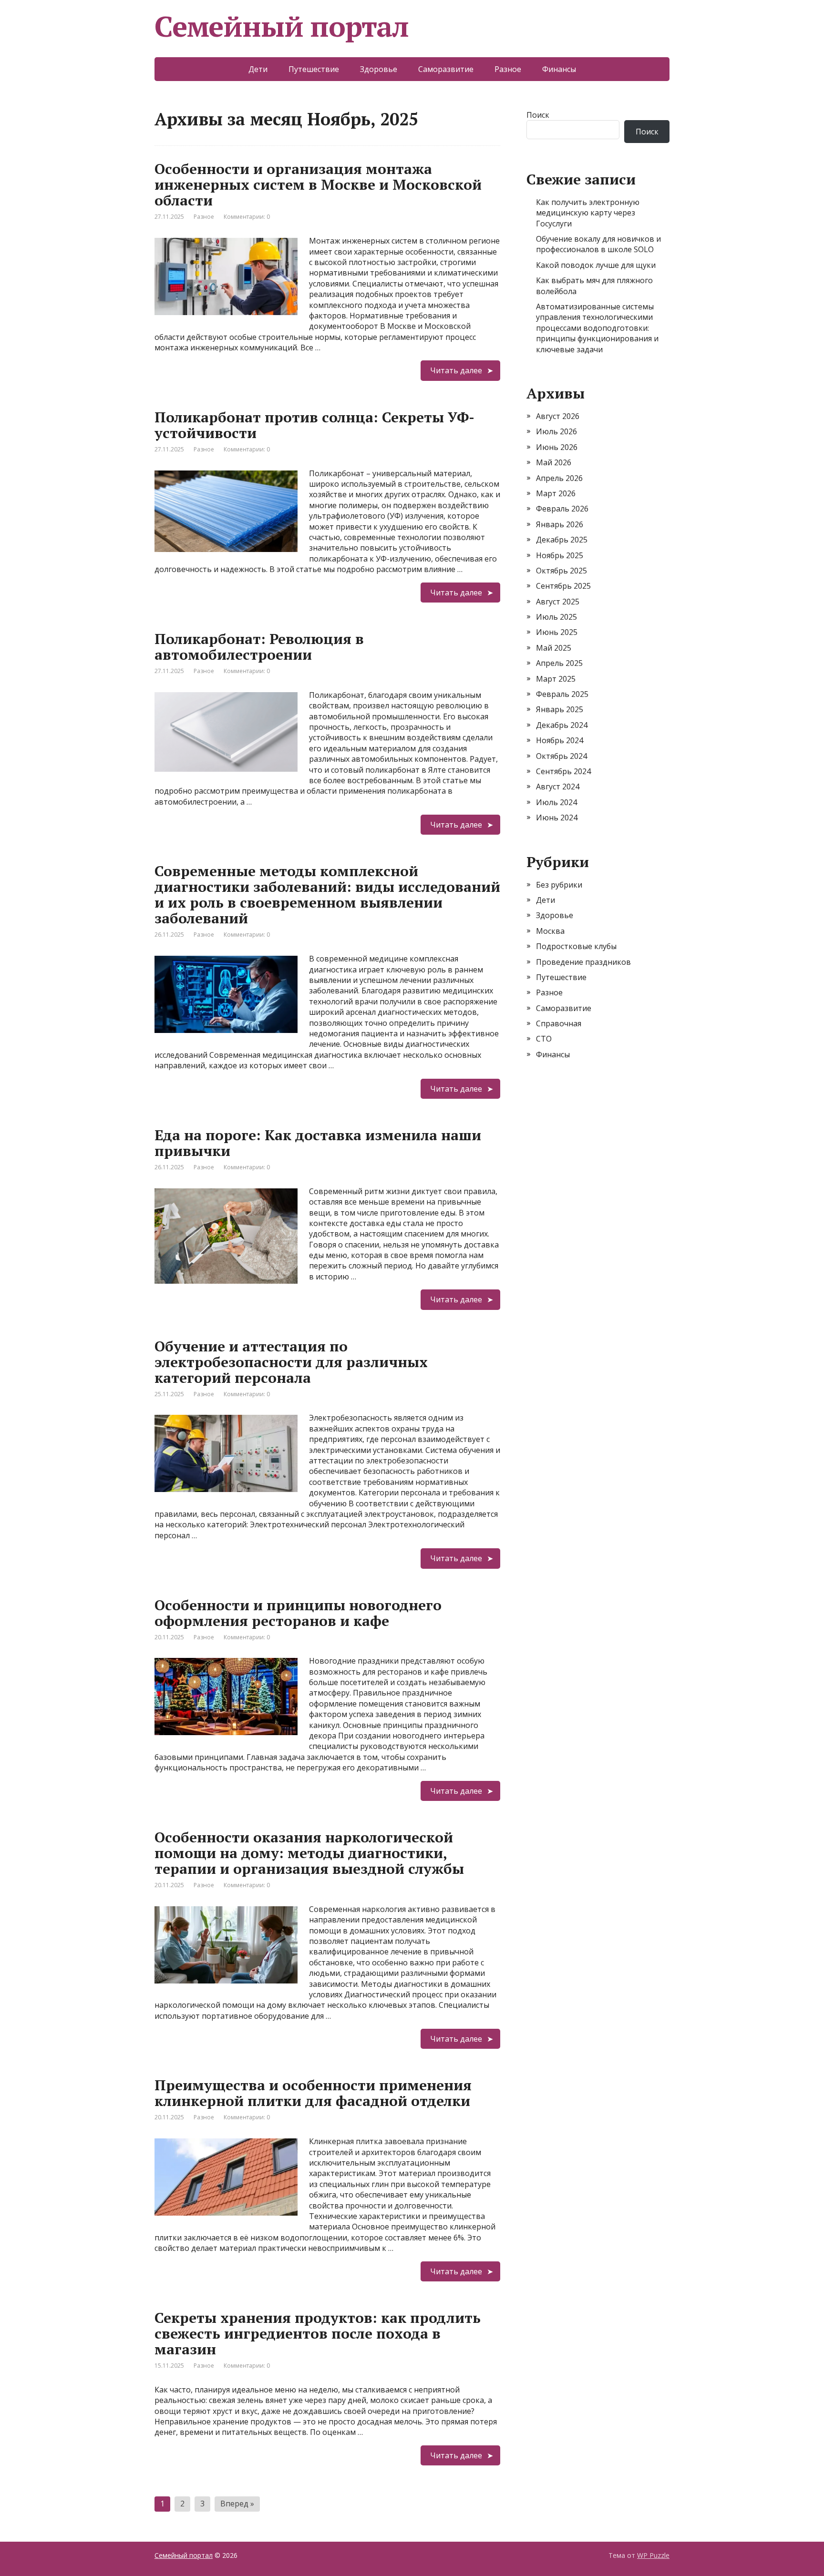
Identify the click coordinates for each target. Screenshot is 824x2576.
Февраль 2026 (562, 509)
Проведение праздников (583, 962)
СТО (544, 1039)
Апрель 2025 (559, 663)
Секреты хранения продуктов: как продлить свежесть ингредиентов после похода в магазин (318, 2333)
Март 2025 (556, 679)
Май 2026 (554, 462)
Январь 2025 (560, 709)
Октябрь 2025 (561, 571)
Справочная (559, 1023)
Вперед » (237, 2504)
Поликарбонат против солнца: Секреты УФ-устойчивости (314, 425)
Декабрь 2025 (562, 540)
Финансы (559, 69)
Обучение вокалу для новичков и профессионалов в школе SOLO (598, 244)
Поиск (538, 115)
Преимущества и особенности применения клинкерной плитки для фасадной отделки (313, 2093)
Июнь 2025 (557, 632)
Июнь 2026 (557, 447)
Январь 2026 (560, 524)
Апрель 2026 (559, 478)
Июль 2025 (556, 617)
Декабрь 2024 (562, 725)
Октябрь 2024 (561, 756)
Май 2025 (554, 648)
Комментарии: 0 (247, 217)
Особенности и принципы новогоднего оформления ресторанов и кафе (298, 1613)
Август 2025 (558, 602)
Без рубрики (559, 885)
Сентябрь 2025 (563, 586)
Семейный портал (282, 26)
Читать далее (456, 370)
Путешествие (314, 69)
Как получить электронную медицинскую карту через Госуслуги (588, 213)
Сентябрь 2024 (563, 771)
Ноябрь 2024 (560, 740)
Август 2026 (558, 416)
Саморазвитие (446, 69)
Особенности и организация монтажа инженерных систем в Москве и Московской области (318, 184)
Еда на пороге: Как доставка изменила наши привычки (318, 1143)
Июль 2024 (556, 802)
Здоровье (379, 69)
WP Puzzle (653, 2555)
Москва (550, 931)
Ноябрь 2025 (560, 555)
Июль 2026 (556, 431)
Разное (508, 69)
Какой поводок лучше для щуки (596, 265)
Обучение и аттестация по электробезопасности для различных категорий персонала (291, 1362)
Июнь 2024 (557, 818)
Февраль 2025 (562, 694)
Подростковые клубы (576, 946)
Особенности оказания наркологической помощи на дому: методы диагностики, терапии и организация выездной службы (309, 1853)
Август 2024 (558, 787)
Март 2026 (556, 493)
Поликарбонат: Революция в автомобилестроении (259, 647)
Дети (258, 69)
